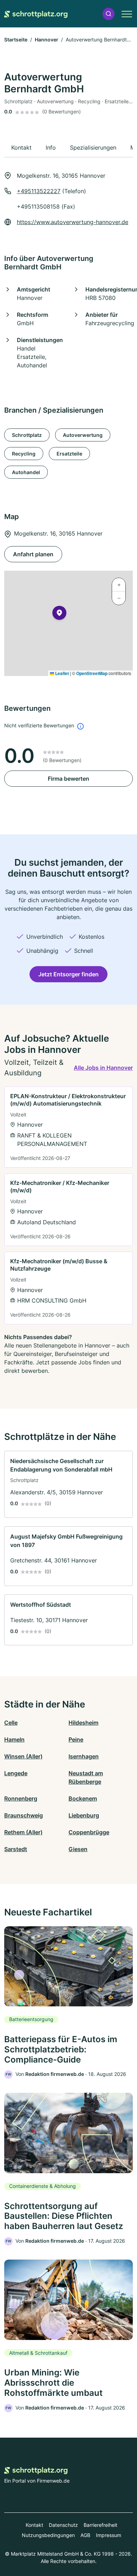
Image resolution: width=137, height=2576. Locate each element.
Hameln (14, 1739)
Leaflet (61, 673)
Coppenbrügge (89, 1832)
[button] (109, 14)
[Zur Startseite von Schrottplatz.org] (36, 14)
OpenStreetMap (92, 673)
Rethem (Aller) (23, 1832)
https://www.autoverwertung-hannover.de (73, 222)
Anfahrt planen (33, 554)
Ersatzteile (69, 454)
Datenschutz (63, 2525)
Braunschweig (24, 1815)
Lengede (16, 1773)
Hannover (47, 40)
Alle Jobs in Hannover (103, 1068)
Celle (11, 1723)
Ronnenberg (21, 1798)
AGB (85, 2535)
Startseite (16, 40)
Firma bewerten (68, 779)
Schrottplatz (27, 435)
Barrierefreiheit (100, 2525)
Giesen (78, 1849)
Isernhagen (84, 1756)
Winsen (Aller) (23, 1756)
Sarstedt (16, 1849)
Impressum (109, 2535)
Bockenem (83, 1798)
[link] (68, 1127)
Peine (76, 1739)
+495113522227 (39, 191)
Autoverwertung (83, 435)
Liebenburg (84, 1815)
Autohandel (26, 472)
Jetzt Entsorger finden (68, 974)
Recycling (24, 454)
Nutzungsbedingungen (48, 2535)
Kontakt (34, 2525)
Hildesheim (83, 1723)
